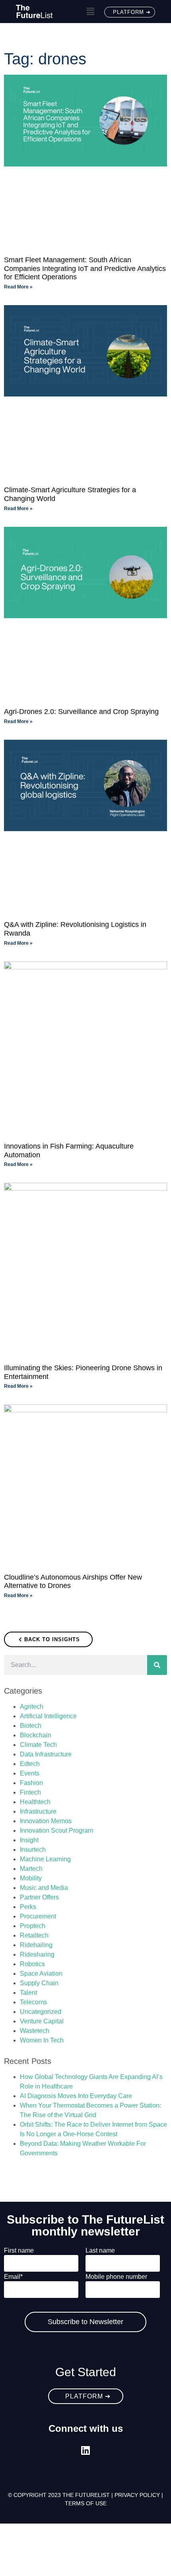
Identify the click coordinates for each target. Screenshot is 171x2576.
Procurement (38, 1916)
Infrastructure (38, 1811)
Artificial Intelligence (48, 1716)
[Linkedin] (86, 2450)
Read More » (18, 287)
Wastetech (35, 2031)
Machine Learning (45, 1859)
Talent (28, 1993)
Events (30, 1773)
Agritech (32, 1707)
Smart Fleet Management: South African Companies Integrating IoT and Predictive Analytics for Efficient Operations (85, 268)
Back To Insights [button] (52, 1639)
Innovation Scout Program (56, 1830)
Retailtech (34, 1935)
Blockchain (36, 1735)
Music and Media (44, 1888)
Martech (31, 1869)
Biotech (31, 1726)
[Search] (157, 1665)
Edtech (30, 1764)
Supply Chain (39, 1983)
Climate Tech (38, 1745)
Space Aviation (41, 1974)
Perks (28, 1907)
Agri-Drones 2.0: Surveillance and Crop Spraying (81, 712)
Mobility (31, 1878)
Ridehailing (36, 1945)
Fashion (31, 1783)
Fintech (30, 1792)
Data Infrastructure (46, 1754)
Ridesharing (37, 1954)
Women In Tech (42, 2040)
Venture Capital (42, 2021)
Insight (29, 1840)
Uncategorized (41, 2012)
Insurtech (33, 1850)
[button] (90, 12)
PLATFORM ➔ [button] (132, 12)
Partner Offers (39, 1897)
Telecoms (33, 2002)
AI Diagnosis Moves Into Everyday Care (76, 2096)
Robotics (32, 1964)
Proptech (33, 1926)
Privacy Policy (137, 2495)
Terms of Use (86, 2503)
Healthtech (35, 1802)
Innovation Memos (46, 1821)
